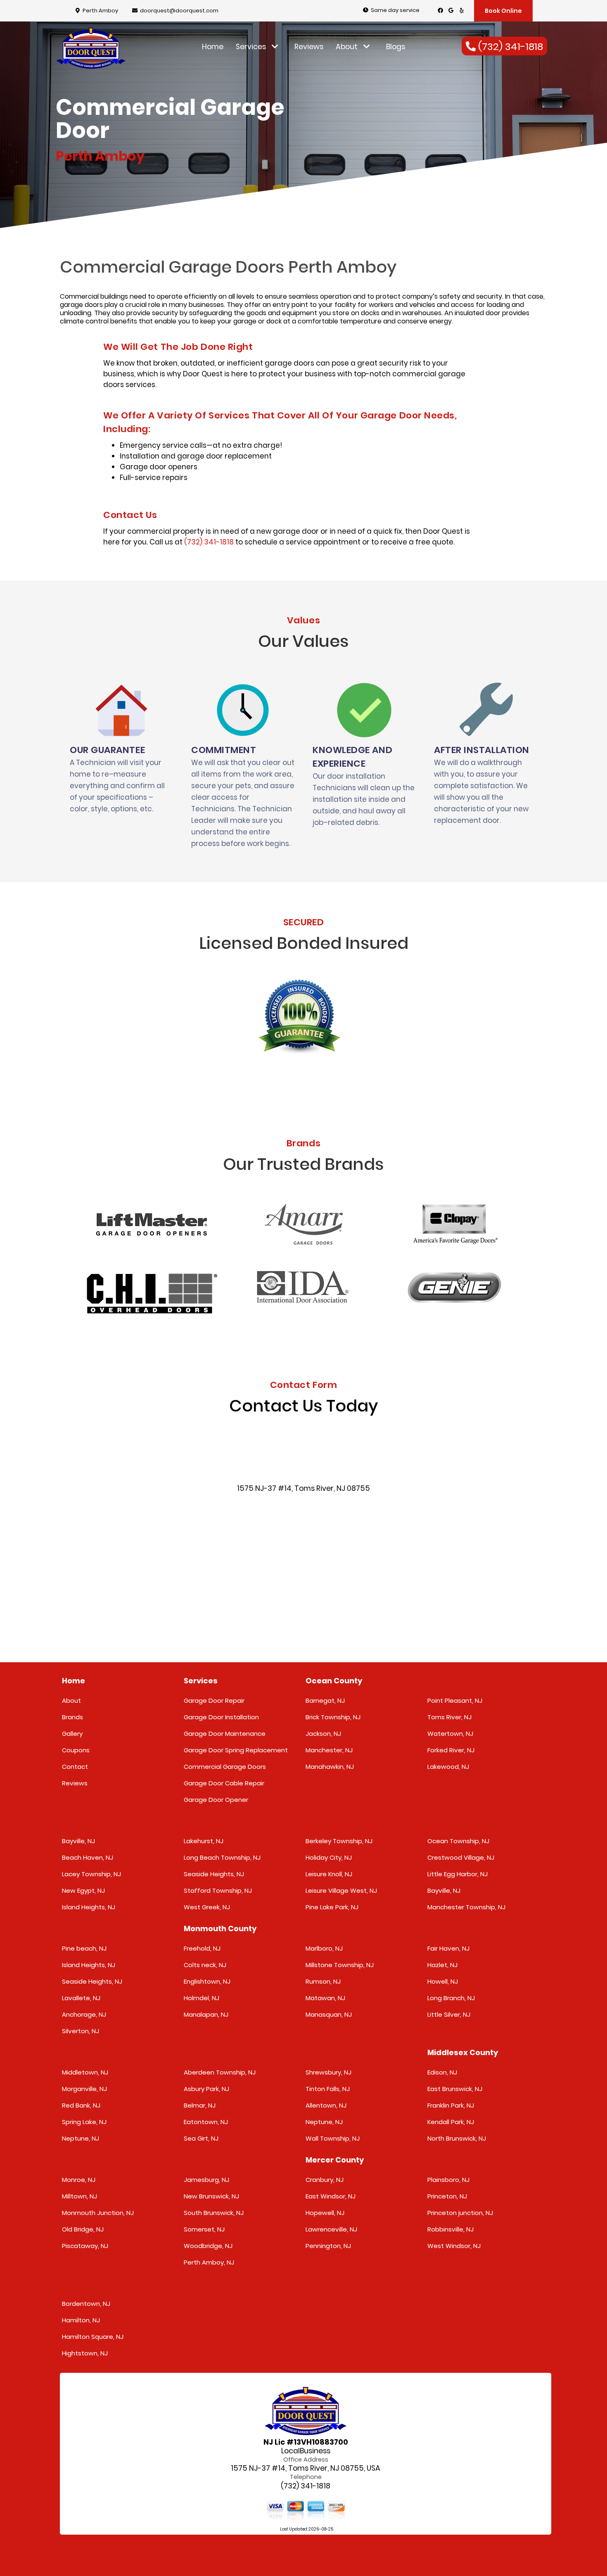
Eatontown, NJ (206, 2122)
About (347, 47)
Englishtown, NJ (207, 1981)
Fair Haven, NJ (448, 1948)
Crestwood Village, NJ (461, 1857)
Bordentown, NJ (86, 2304)
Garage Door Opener (216, 1800)
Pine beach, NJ (84, 1948)
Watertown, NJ (450, 1734)
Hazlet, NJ (442, 1965)
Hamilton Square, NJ (93, 2337)
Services (252, 47)
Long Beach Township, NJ (222, 1857)
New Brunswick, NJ (211, 2196)
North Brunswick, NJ (457, 2138)
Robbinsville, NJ (451, 2229)
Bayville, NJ (78, 1841)
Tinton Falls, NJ (328, 2089)
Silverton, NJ (81, 2031)
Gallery (72, 1734)
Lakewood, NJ (448, 1767)
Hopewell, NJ (325, 2213)
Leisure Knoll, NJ (329, 1874)
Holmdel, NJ (202, 1998)
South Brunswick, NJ (214, 2213)
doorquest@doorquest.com (179, 11)
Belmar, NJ (200, 2105)
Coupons (76, 1750)
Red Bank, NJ (81, 2105)
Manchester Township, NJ (466, 1907)
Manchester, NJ (329, 1750)
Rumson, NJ (323, 1981)
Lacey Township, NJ (91, 1874)
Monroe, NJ (79, 2180)
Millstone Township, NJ (340, 1965)
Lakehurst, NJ (204, 1841)
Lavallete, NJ (81, 1998)
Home (213, 47)
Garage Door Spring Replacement (236, 1750)
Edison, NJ (442, 2072)
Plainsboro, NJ (448, 2180)
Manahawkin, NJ (330, 1767)
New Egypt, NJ (83, 1890)
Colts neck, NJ (205, 1965)
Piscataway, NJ (85, 2246)
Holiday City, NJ (329, 1857)
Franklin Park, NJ (451, 2105)
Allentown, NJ (326, 2105)
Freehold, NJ (202, 1948)
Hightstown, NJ (85, 2353)
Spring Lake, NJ (84, 2122)
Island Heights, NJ (89, 1907)
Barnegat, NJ (325, 1700)
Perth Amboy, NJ (209, 2262)
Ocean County (334, 1681)
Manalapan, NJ (206, 2014)
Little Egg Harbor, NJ (458, 1874)
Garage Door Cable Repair (224, 1783)
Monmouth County (220, 1928)
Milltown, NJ (79, 2196)
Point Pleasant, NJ (455, 1700)
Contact (75, 1767)
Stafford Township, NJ (218, 1890)
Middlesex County (463, 2052)
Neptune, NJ (81, 2138)
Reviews (309, 47)
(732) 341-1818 (209, 542)
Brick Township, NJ (333, 1717)
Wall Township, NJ (333, 2138)
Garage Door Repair (214, 1700)
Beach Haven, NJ (88, 1857)
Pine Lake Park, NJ (332, 1907)
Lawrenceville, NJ (331, 2229)
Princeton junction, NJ (460, 2213)
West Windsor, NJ (454, 2246)
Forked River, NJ (451, 1750)
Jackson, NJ (323, 1734)
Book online (503, 11)
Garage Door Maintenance (225, 1734)
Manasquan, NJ (329, 2014)
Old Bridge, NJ (83, 2229)
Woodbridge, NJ (208, 2246)
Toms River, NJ (449, 1717)
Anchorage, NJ (84, 2014)
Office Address (306, 2460)
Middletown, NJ (85, 2072)
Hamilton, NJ (81, 2320)
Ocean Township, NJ (458, 1841)
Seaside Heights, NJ (214, 1874)
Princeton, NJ (447, 2196)
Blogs (396, 47)
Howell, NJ (443, 1981)
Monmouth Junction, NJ (98, 2213)
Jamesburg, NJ (206, 2180)
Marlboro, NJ (324, 1948)
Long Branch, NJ (451, 1998)
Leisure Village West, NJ (341, 1890)
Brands (72, 1717)
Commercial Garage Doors (225, 1767)
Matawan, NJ (325, 1998)
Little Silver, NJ (449, 2014)
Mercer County (335, 2160)
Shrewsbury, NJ (328, 2072)
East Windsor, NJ (331, 2196)
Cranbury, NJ (325, 2180)
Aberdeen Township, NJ (220, 2072)
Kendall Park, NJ (451, 2122)
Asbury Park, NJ (206, 2089)
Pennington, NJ (328, 2246)
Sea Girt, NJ (201, 2138)
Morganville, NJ (84, 2089)
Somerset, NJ (204, 2229)
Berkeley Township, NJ (339, 1841)
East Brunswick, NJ (455, 2089)
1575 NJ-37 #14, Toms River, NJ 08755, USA (306, 2468)
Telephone (306, 2477)
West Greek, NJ (207, 1907)
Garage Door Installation (221, 1717)
